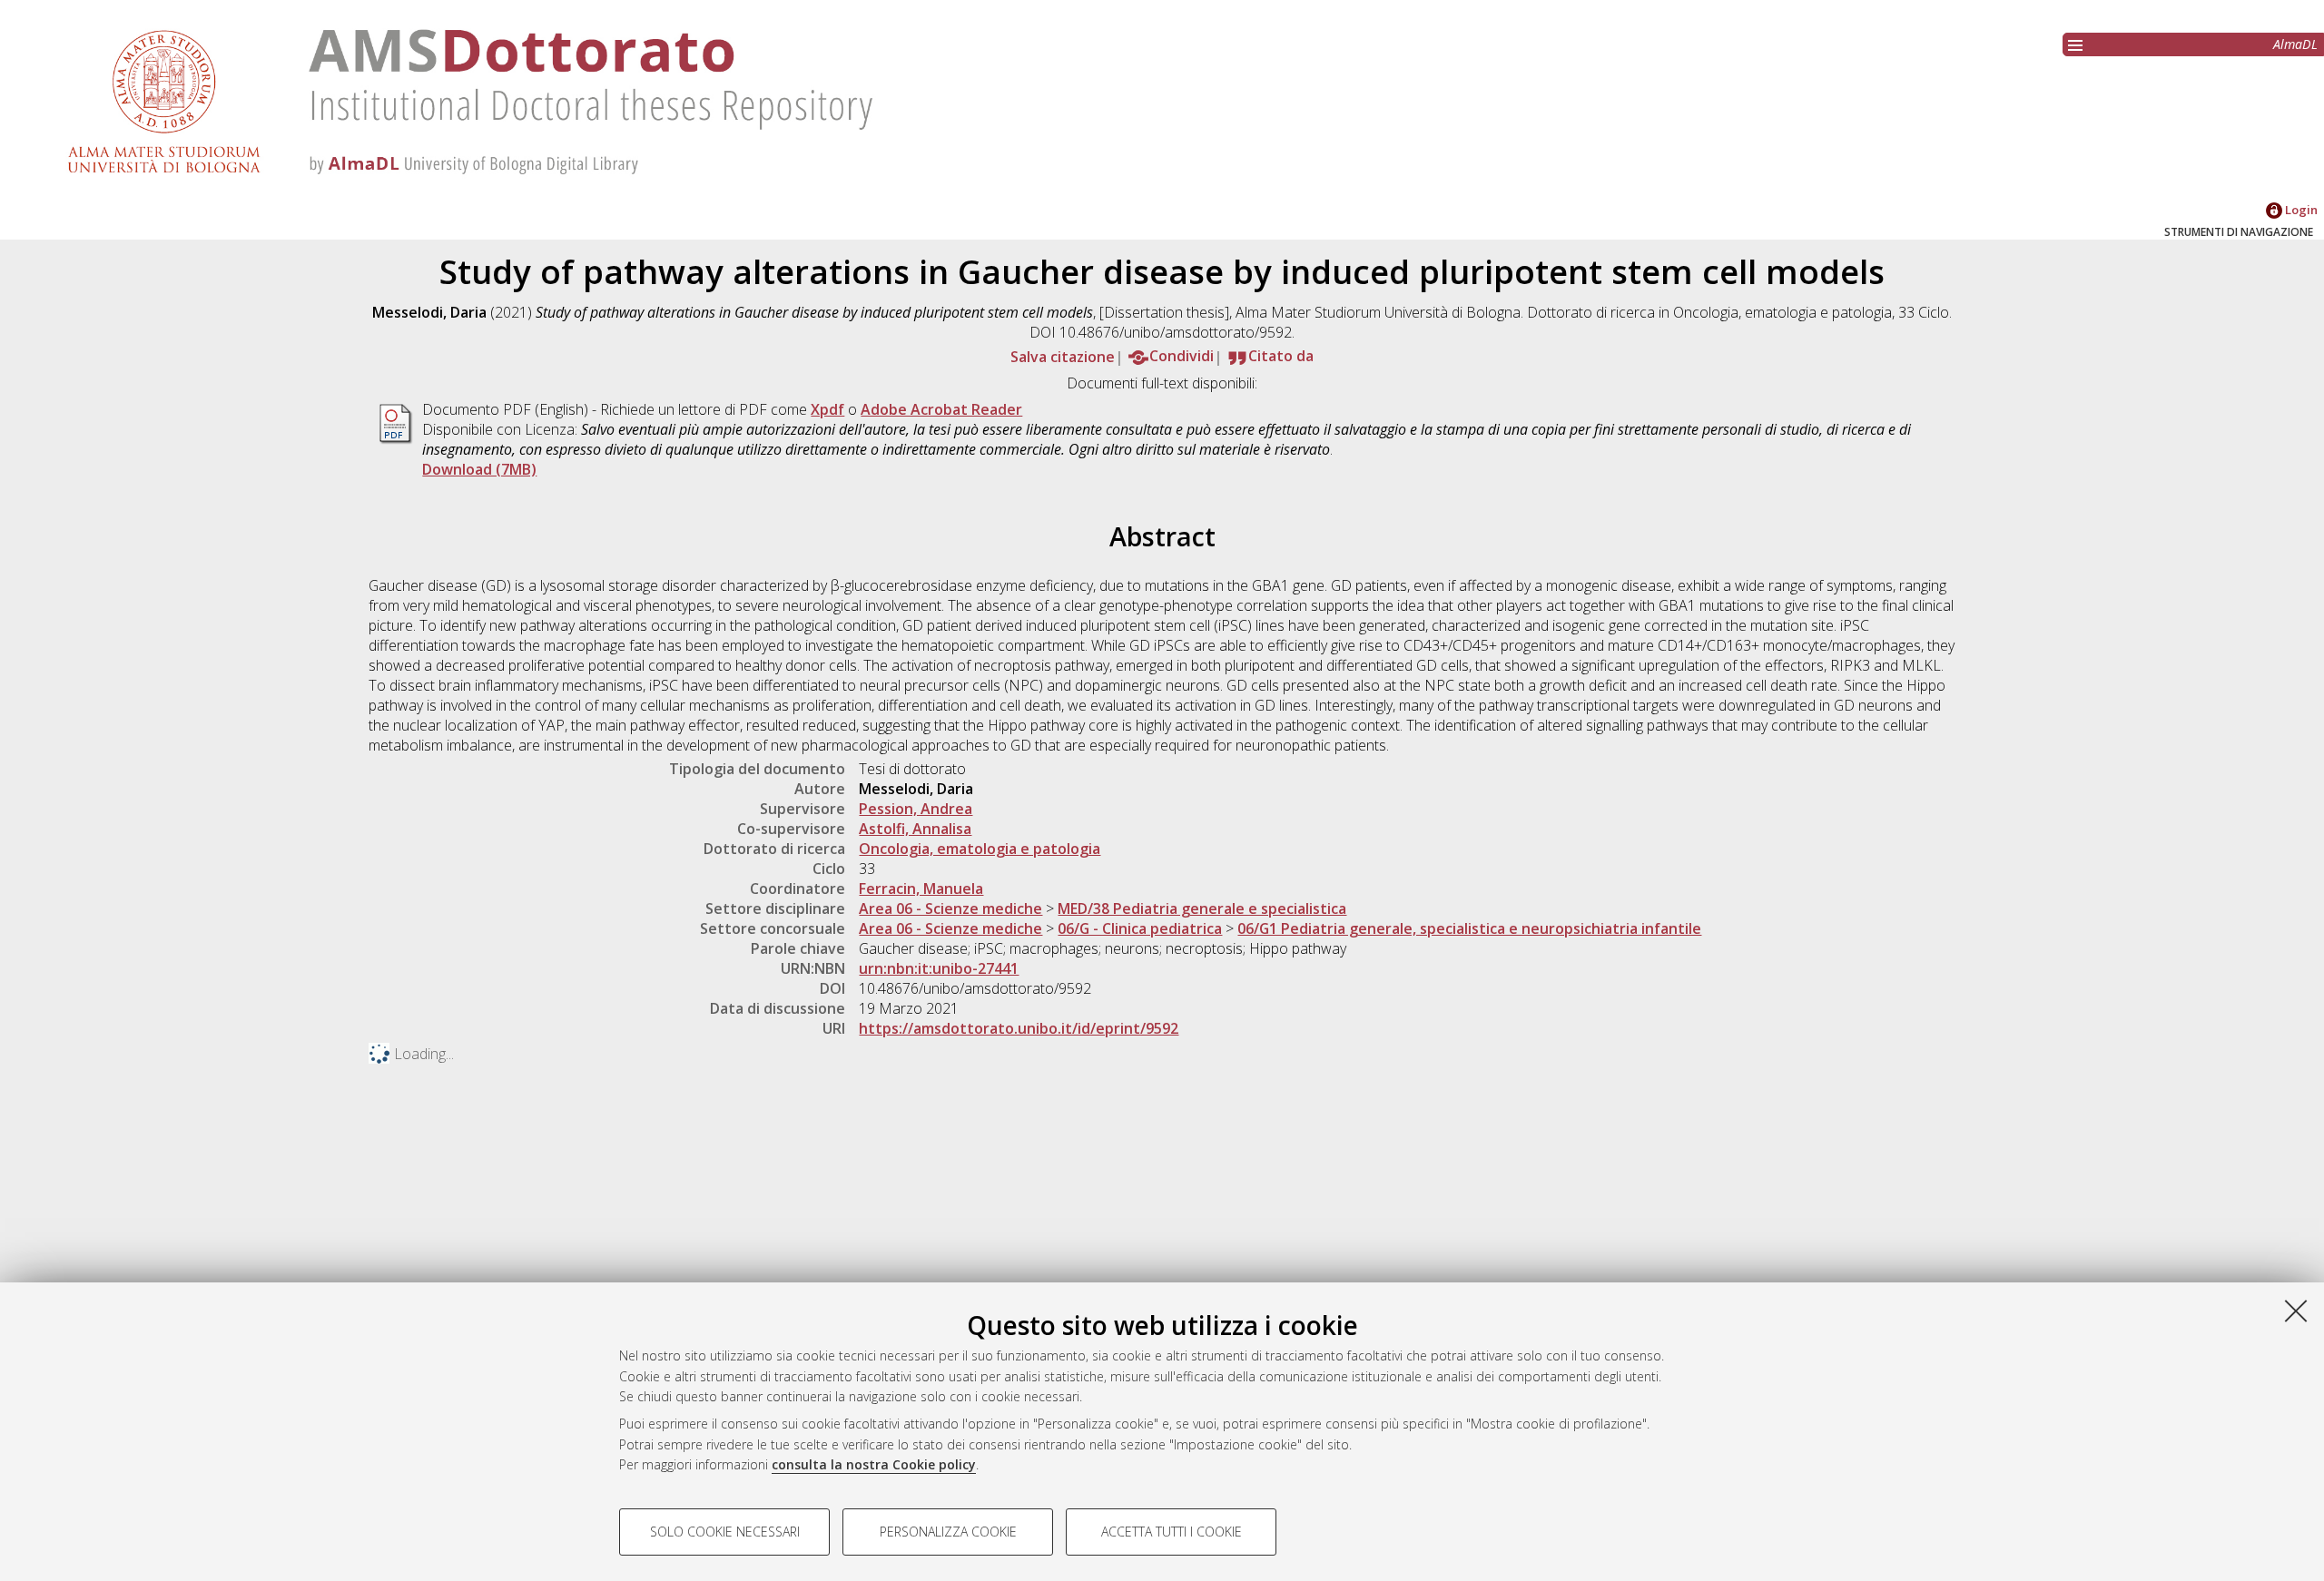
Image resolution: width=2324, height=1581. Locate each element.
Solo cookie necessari (725, 1532)
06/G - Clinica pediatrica (1140, 928)
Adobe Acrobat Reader (941, 409)
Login (2300, 210)
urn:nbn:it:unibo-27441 (939, 968)
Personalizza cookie (948, 1532)
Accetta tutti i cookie (1172, 1532)
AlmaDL (2295, 44)
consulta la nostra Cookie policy (874, 1464)
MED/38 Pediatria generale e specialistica (1202, 908)
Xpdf (827, 409)
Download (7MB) (479, 469)
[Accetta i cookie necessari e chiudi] (2296, 1311)
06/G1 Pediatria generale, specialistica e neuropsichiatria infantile (1469, 928)
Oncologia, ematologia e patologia (980, 849)
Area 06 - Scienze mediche (950, 908)
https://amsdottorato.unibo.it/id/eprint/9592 (1019, 1028)
